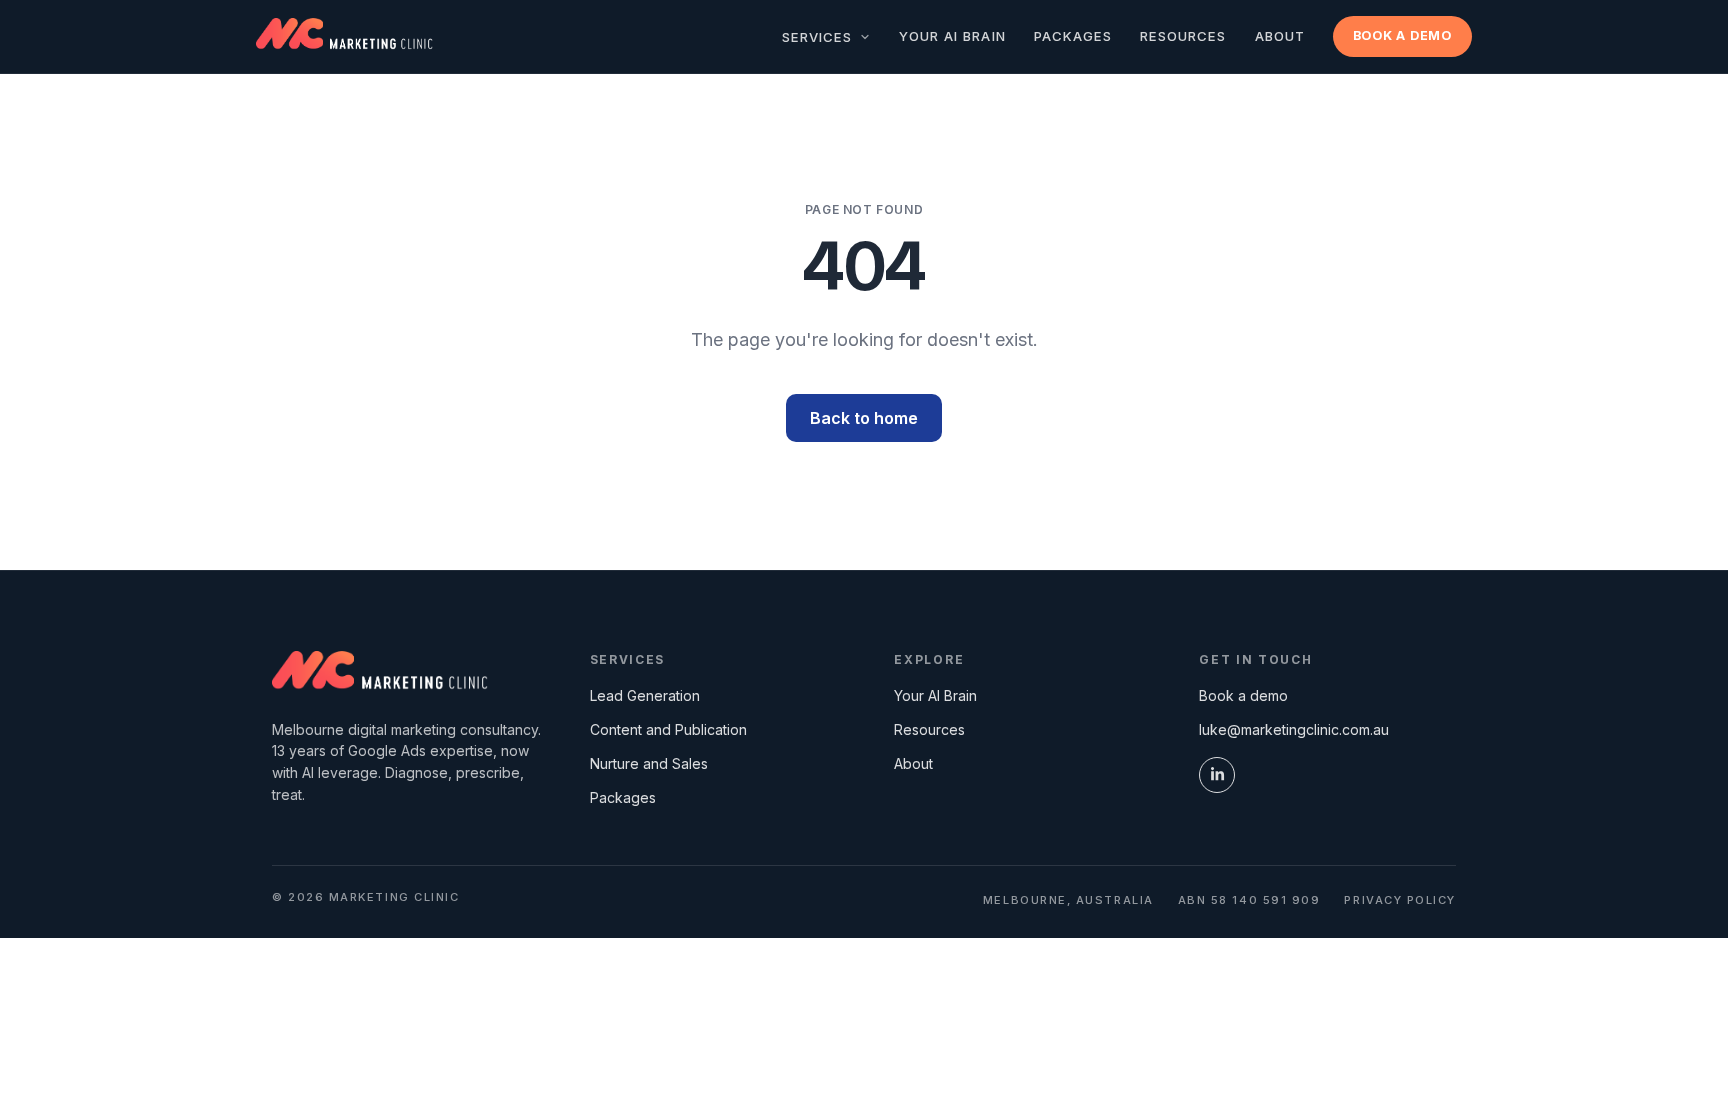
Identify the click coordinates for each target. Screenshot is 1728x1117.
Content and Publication (668, 729)
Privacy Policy (1400, 900)
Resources (1183, 36)
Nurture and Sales (649, 763)
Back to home (864, 418)
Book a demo (1402, 35)
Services (819, 37)
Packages (1073, 36)
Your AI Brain (952, 36)
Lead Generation (645, 695)
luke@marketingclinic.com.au (1294, 729)
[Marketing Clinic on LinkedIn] (1217, 775)
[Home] (380, 673)
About (1280, 36)
